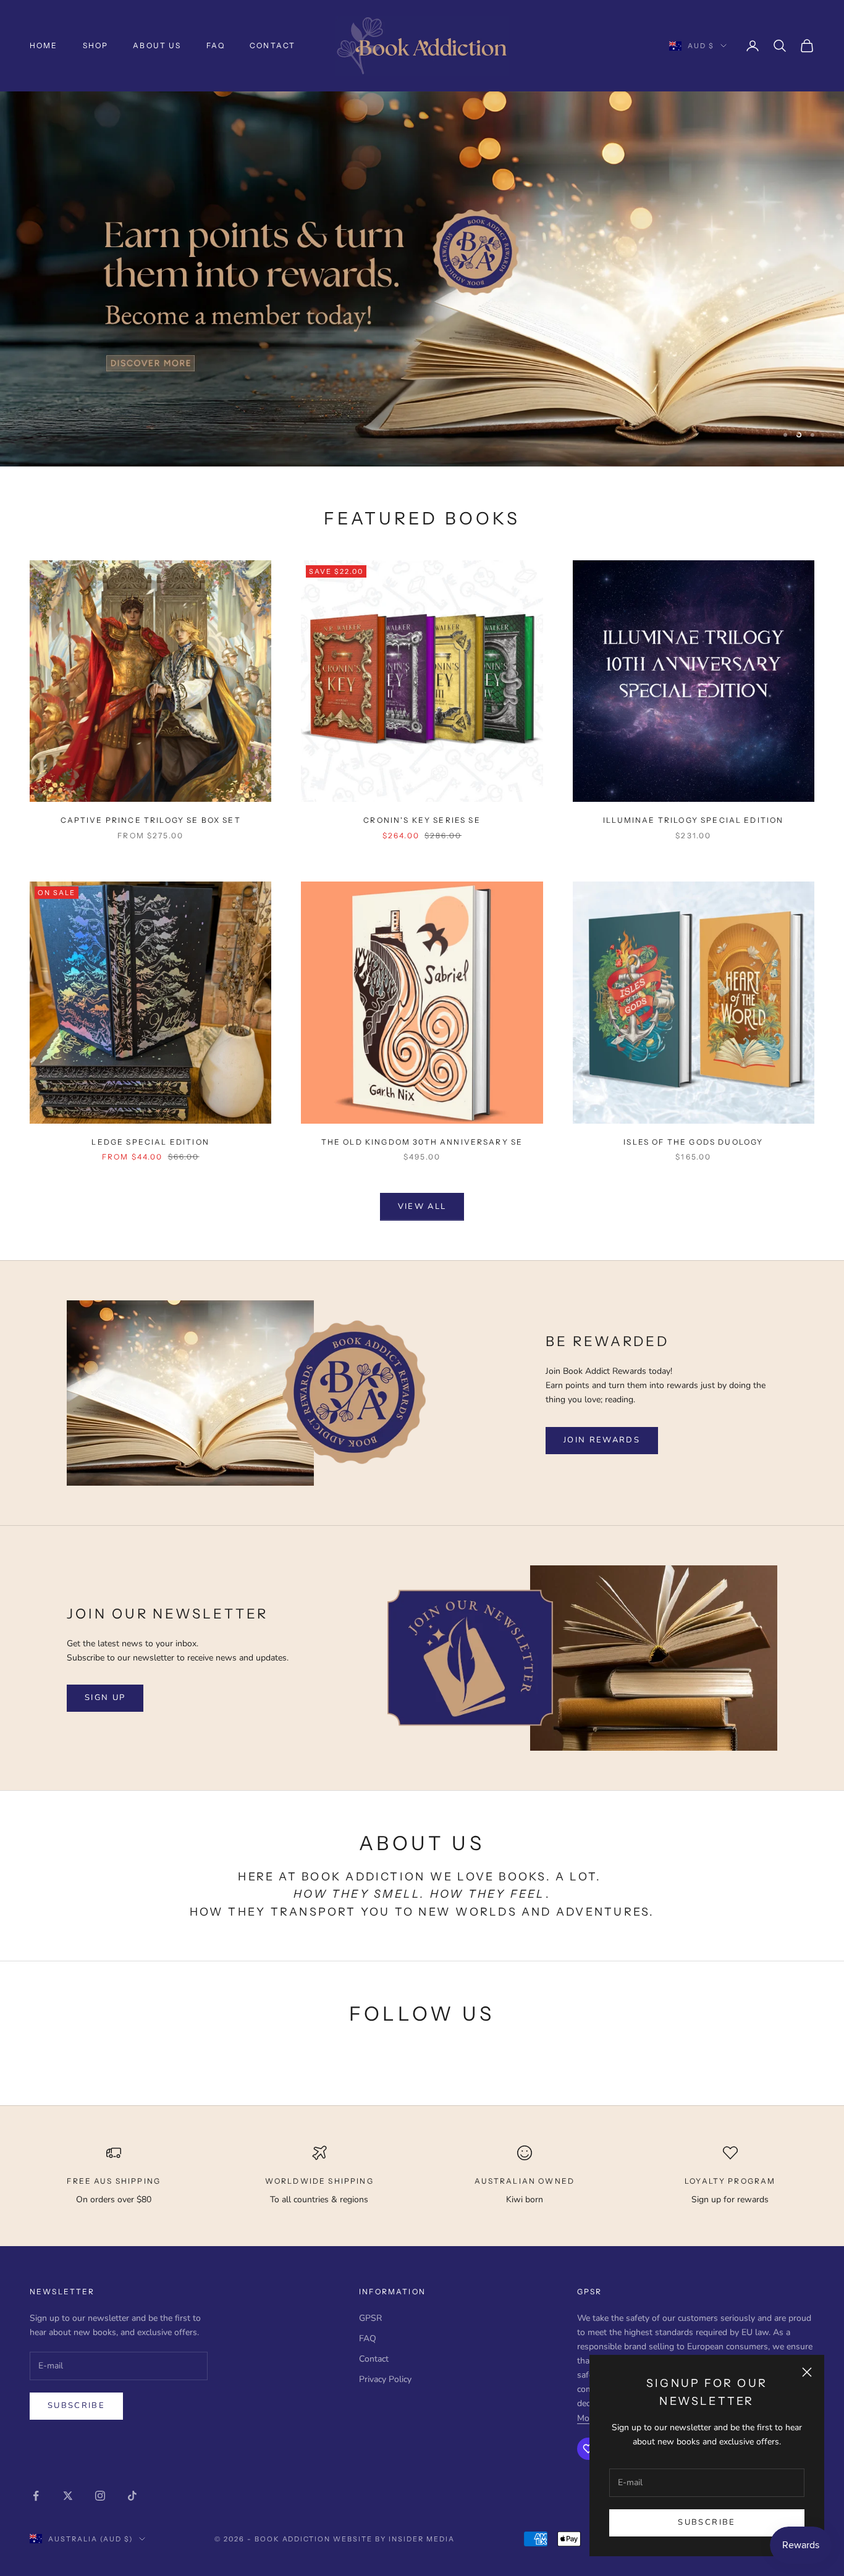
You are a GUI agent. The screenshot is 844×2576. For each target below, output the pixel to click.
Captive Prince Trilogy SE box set (151, 820)
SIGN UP (105, 1698)
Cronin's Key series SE (422, 820)
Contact (272, 45)
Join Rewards (602, 1440)
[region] (422, 279)
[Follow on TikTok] (132, 2496)
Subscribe (707, 2522)
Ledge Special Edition (150, 1142)
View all (422, 1206)
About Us (157, 45)
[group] (422, 279)
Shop (96, 45)
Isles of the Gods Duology (693, 1142)
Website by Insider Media (394, 2539)
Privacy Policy (385, 2379)
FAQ (216, 45)
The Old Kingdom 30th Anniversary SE (422, 1142)
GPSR (370, 2318)
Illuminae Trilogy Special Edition (693, 820)
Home (44, 45)
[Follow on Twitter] (68, 2496)
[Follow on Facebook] (36, 2496)
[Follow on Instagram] (100, 2496)
